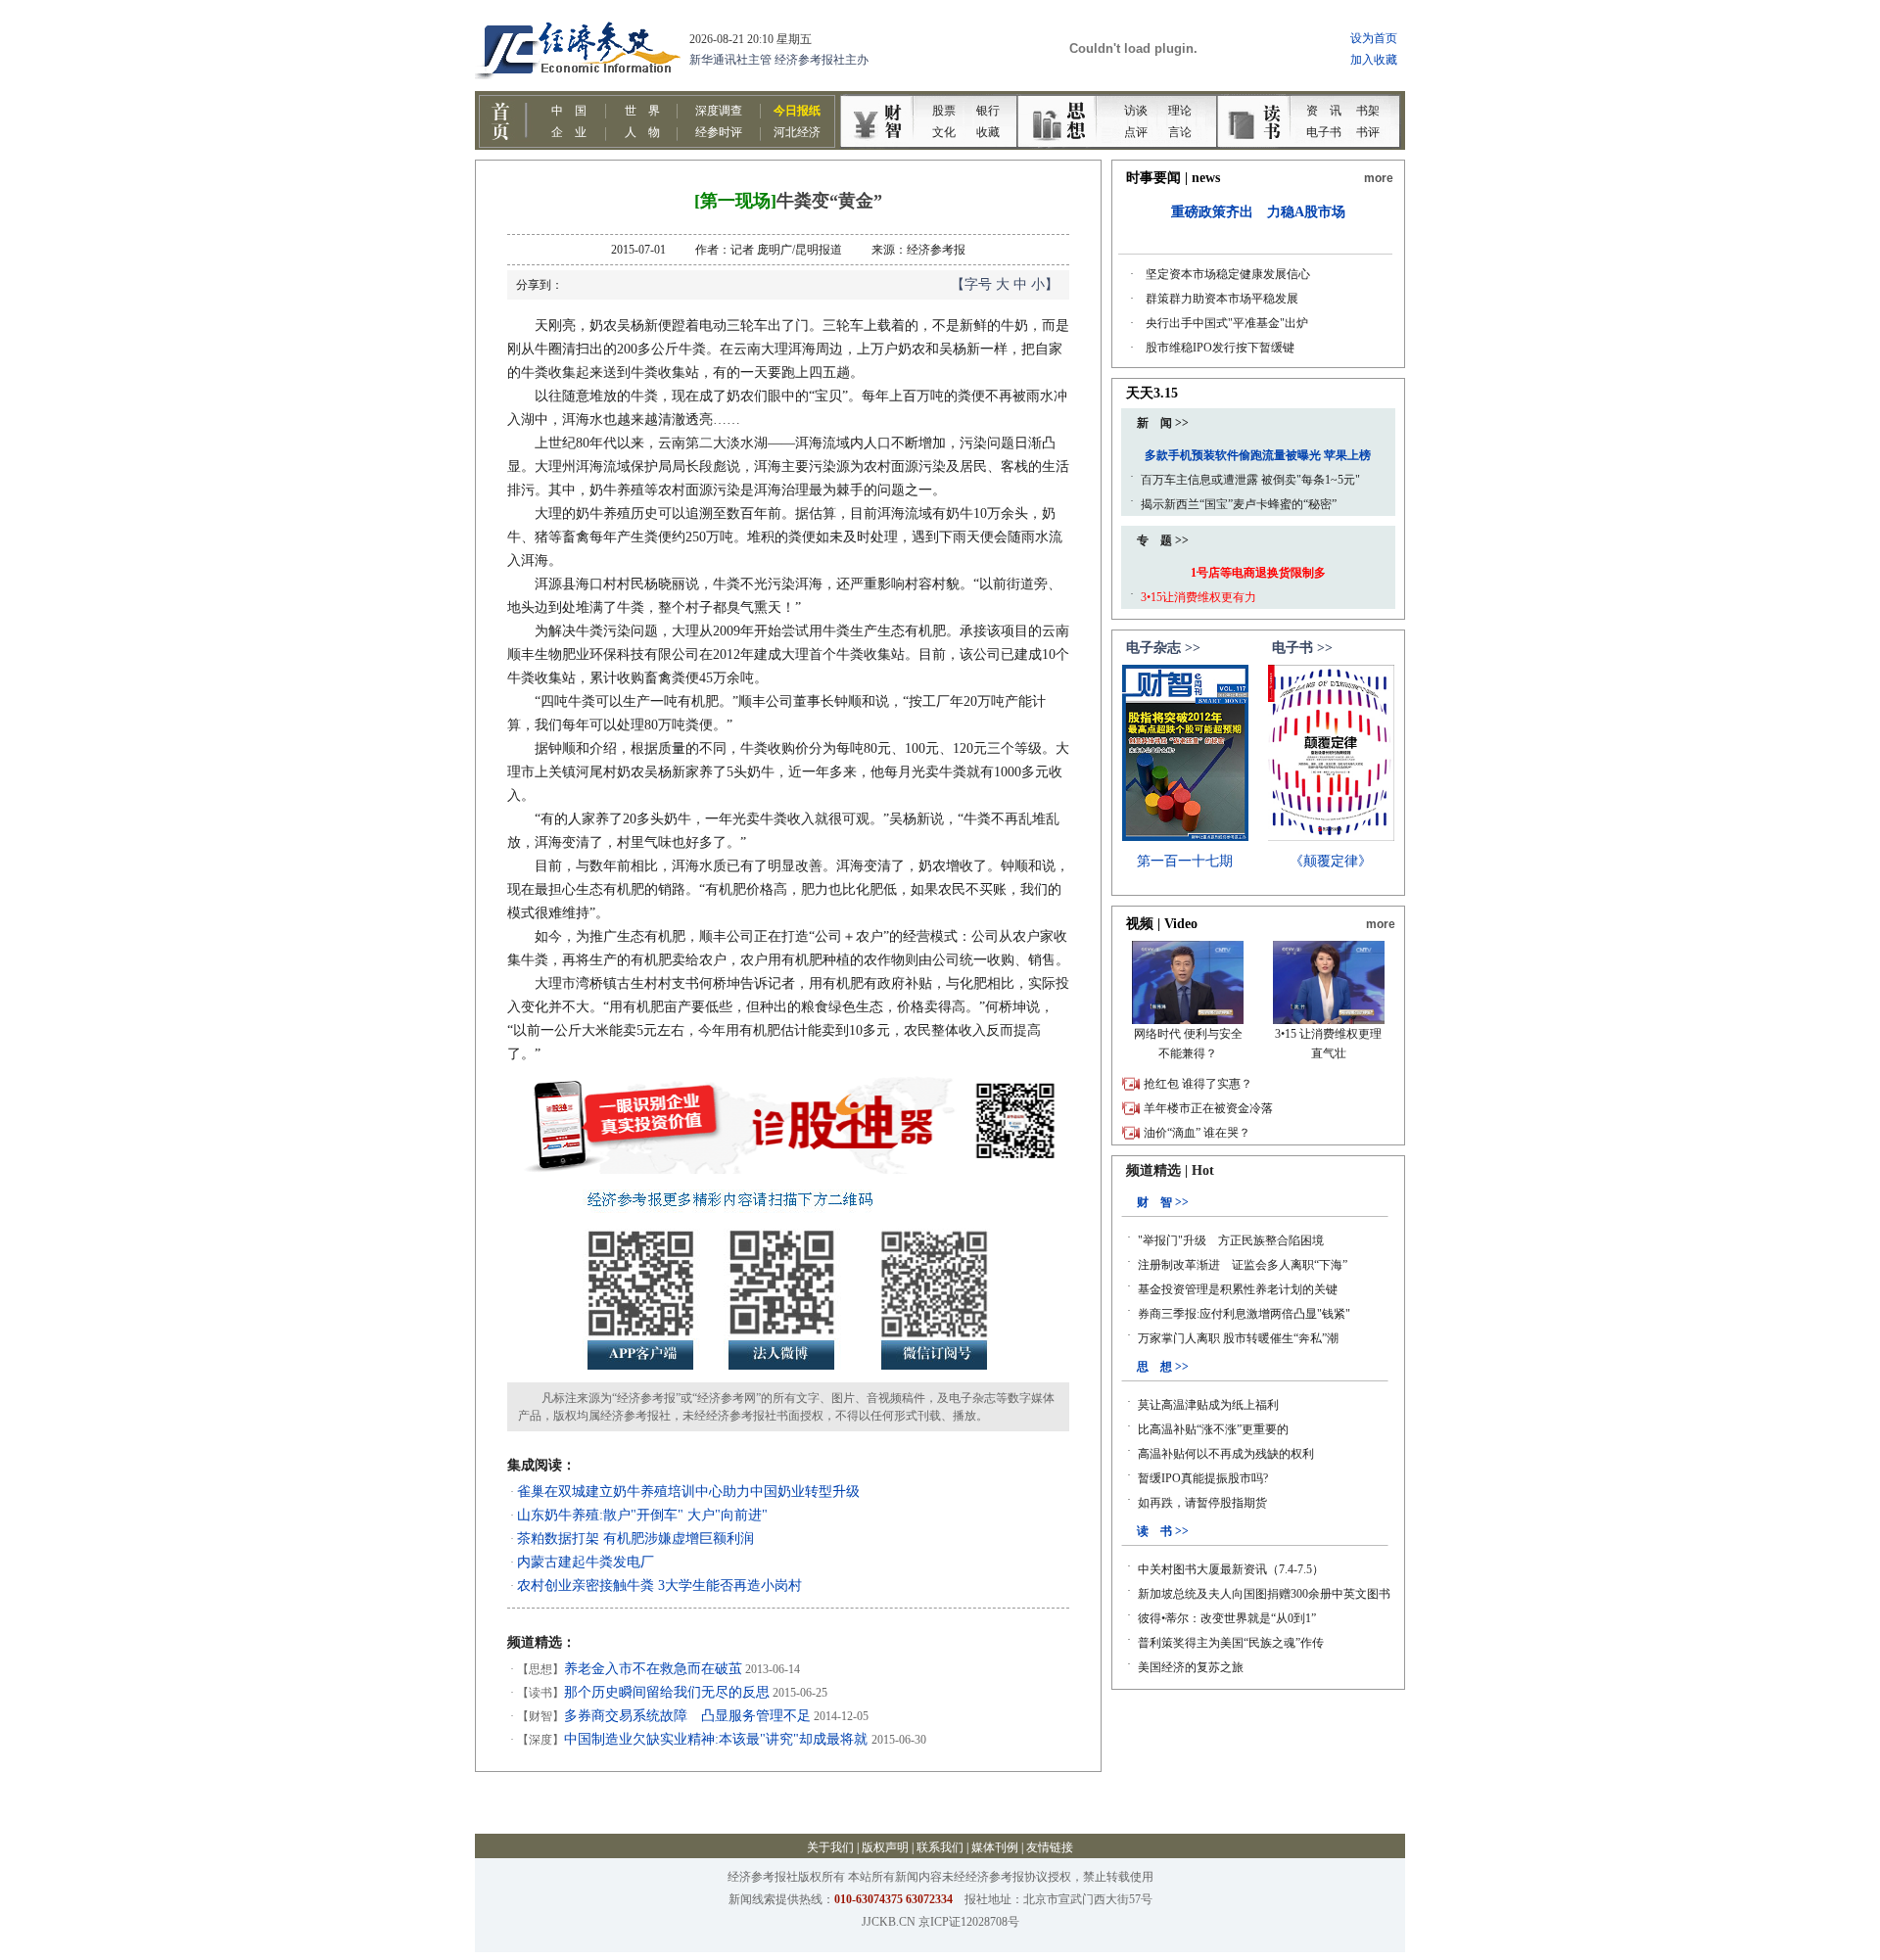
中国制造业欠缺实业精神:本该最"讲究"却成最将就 (718, 1739)
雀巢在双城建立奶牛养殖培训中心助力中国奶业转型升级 (688, 1492)
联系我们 (940, 1847)
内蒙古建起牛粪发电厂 (586, 1562)
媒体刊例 (995, 1847)
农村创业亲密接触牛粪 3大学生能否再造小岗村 (659, 1586)
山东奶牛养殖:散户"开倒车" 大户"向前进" (642, 1515)
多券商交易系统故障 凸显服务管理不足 (687, 1716)
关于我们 (830, 1847)
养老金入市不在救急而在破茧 (653, 1669)
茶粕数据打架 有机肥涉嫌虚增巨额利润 (635, 1539)
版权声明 (885, 1847)
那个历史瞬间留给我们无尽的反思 (667, 1692)
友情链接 (1050, 1847)
